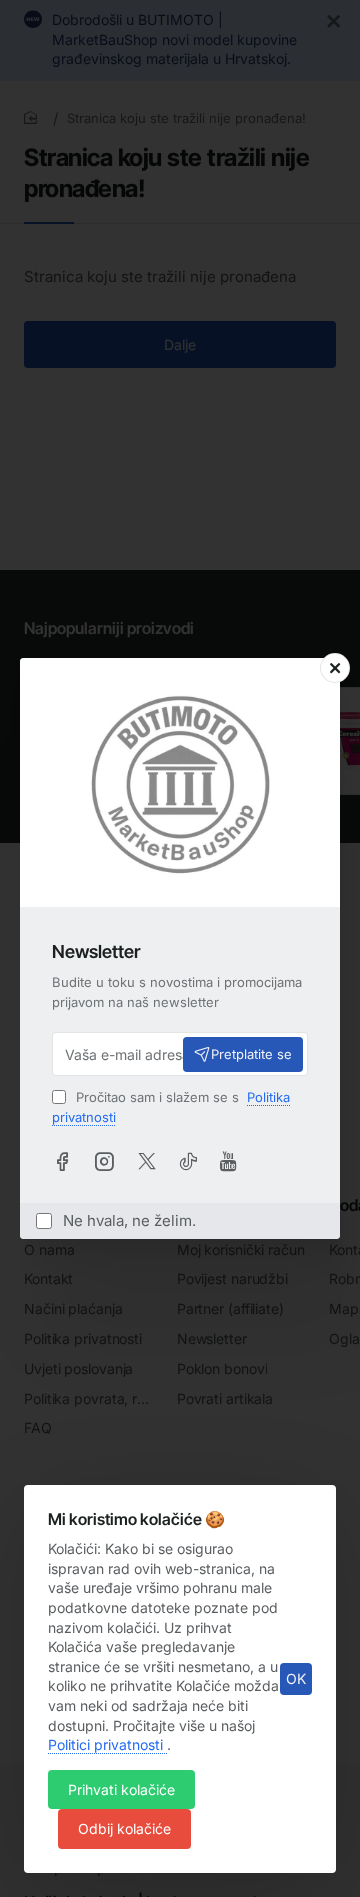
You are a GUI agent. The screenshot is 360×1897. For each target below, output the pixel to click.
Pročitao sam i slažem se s (171, 1107)
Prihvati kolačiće (121, 1789)
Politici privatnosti (107, 1744)
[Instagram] (104, 1161)
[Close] (335, 668)
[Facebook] (62, 1161)
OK (296, 1678)
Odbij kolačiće (124, 1828)
